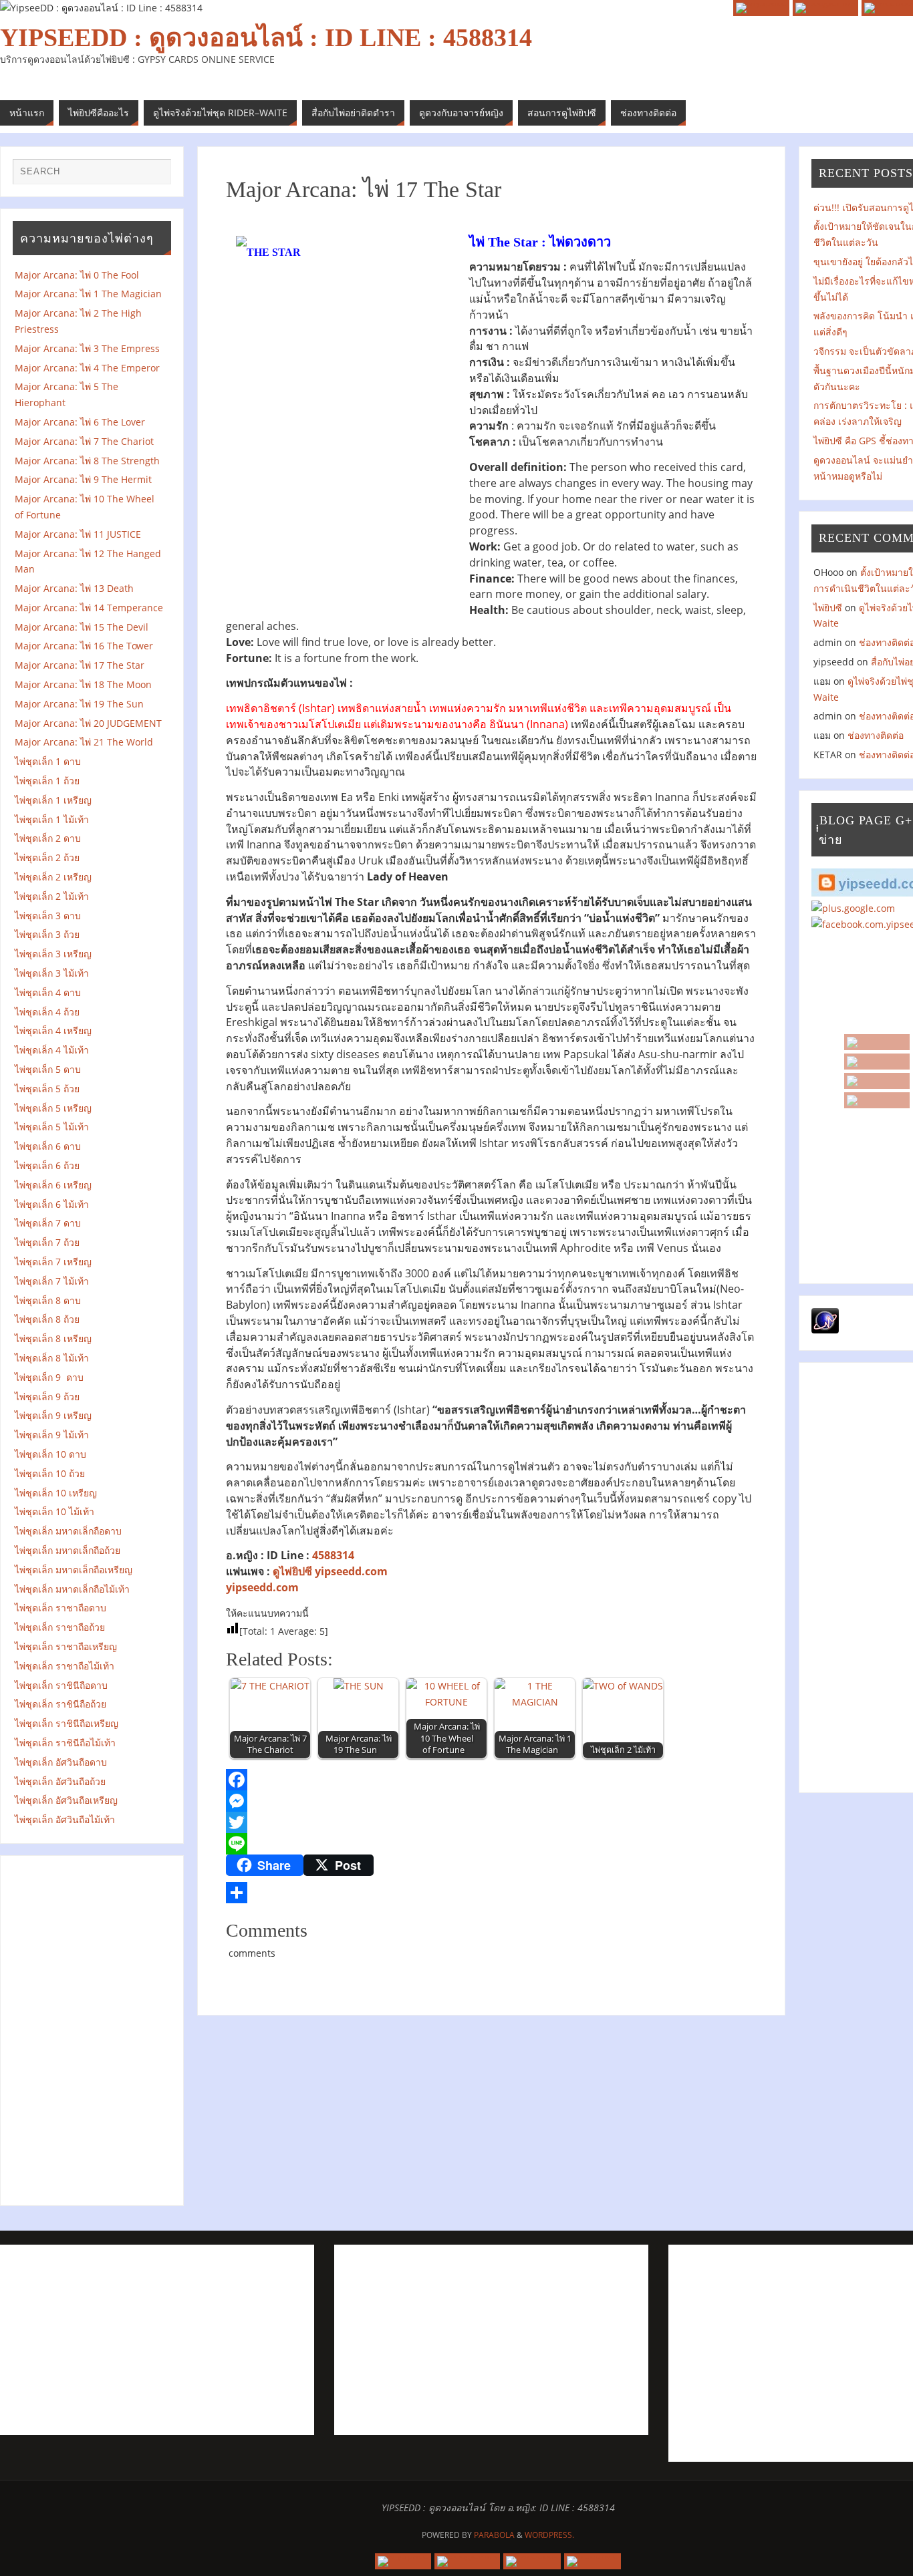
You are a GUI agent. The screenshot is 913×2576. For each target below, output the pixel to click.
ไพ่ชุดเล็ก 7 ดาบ (48, 1223)
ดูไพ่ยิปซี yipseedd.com (330, 1571)
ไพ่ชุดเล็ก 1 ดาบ (48, 761)
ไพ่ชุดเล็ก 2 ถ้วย (47, 857)
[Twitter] (491, 1822)
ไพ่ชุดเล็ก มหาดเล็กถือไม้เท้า (72, 1589)
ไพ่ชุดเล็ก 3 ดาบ (48, 916)
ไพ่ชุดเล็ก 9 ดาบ (49, 1377)
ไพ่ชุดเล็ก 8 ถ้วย (47, 1319)
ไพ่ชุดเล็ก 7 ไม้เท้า (52, 1281)
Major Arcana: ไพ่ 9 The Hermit (87, 479)
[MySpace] (877, 1042)
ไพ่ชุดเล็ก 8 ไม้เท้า (52, 1358)
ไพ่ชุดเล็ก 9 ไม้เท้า (56, 1435)
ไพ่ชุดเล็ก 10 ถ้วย (50, 1473)
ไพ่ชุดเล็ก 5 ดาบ (48, 1069)
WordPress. (549, 2535)
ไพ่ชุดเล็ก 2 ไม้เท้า (52, 896)
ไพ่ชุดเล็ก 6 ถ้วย (47, 1165)
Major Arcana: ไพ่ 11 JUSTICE (78, 534)
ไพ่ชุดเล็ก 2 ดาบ (48, 838)
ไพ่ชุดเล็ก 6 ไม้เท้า (52, 1204)
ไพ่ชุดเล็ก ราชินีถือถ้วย (60, 1704)
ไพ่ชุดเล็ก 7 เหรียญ (53, 1262)
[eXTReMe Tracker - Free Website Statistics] (825, 1330)
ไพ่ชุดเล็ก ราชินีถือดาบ (61, 1685)
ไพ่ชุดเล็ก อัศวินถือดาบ (61, 1762)
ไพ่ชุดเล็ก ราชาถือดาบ (60, 1608)
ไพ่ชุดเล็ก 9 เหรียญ (53, 1415)
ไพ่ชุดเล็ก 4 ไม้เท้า (52, 1050)
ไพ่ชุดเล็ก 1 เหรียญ (53, 800)
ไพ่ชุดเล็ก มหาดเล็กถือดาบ (68, 1531)
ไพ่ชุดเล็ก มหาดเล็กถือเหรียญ (74, 1570)
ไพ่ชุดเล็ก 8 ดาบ (48, 1300)
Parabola (494, 2535)
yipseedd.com (262, 1587)
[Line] (491, 1844)
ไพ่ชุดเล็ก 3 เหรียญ (53, 954)
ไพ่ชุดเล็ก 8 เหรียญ (53, 1338)
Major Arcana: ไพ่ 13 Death (74, 588)
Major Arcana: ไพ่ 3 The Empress (87, 348)
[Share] (491, 1893)
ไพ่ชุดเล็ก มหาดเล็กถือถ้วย (68, 1550)
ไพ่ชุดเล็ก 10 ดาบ (50, 1454)
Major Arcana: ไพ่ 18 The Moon (83, 684)
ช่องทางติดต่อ (876, 735)
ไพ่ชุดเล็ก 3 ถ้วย (47, 934)
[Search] (154, 175)
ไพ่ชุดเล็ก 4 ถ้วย (47, 1012)
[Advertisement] (93, 2028)
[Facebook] (877, 1081)
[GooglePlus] (877, 1062)
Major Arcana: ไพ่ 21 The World (84, 742)
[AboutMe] (877, 1100)
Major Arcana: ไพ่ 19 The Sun (83, 704)
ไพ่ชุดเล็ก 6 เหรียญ (53, 1185)
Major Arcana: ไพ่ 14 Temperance (92, 608)
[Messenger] (491, 1801)
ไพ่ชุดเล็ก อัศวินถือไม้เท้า (65, 1819)
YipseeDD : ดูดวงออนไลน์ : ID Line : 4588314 (266, 37)
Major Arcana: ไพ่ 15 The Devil (82, 627)
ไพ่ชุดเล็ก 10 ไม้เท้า (54, 1511)
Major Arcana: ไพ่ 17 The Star (84, 665)
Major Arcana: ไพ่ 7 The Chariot (84, 441)
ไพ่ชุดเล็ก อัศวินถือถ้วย (60, 1781)
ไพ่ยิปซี (828, 608)
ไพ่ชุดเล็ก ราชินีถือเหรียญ (67, 1723)
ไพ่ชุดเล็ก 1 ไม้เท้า (52, 819)
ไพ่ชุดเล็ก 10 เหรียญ (56, 1493)
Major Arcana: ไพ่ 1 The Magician (92, 294)
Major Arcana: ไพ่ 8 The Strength (90, 461)
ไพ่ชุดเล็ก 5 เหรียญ (53, 1108)
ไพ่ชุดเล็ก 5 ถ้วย (47, 1089)
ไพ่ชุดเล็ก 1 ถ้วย (47, 781)
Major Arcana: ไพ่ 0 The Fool (77, 275)
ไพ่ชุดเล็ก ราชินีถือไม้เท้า (65, 1743)
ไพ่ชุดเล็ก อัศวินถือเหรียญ (66, 1800)
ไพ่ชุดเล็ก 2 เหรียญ (53, 877)
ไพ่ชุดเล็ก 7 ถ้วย (47, 1242)
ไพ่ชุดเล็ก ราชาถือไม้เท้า (64, 1666)
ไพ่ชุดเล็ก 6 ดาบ (48, 1146)
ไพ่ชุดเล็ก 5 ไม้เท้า (52, 1127)
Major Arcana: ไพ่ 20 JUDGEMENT (88, 723)
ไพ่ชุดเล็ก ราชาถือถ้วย (60, 1627)
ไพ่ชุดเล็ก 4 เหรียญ (53, 1030)
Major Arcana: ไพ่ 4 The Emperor (87, 368)
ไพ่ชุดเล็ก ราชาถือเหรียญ (66, 1646)
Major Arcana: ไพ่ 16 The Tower (84, 646)
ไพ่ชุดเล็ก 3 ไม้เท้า (52, 973)
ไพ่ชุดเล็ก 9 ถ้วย (47, 1397)
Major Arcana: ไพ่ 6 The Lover (80, 422)
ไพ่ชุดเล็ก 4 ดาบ (48, 992)
